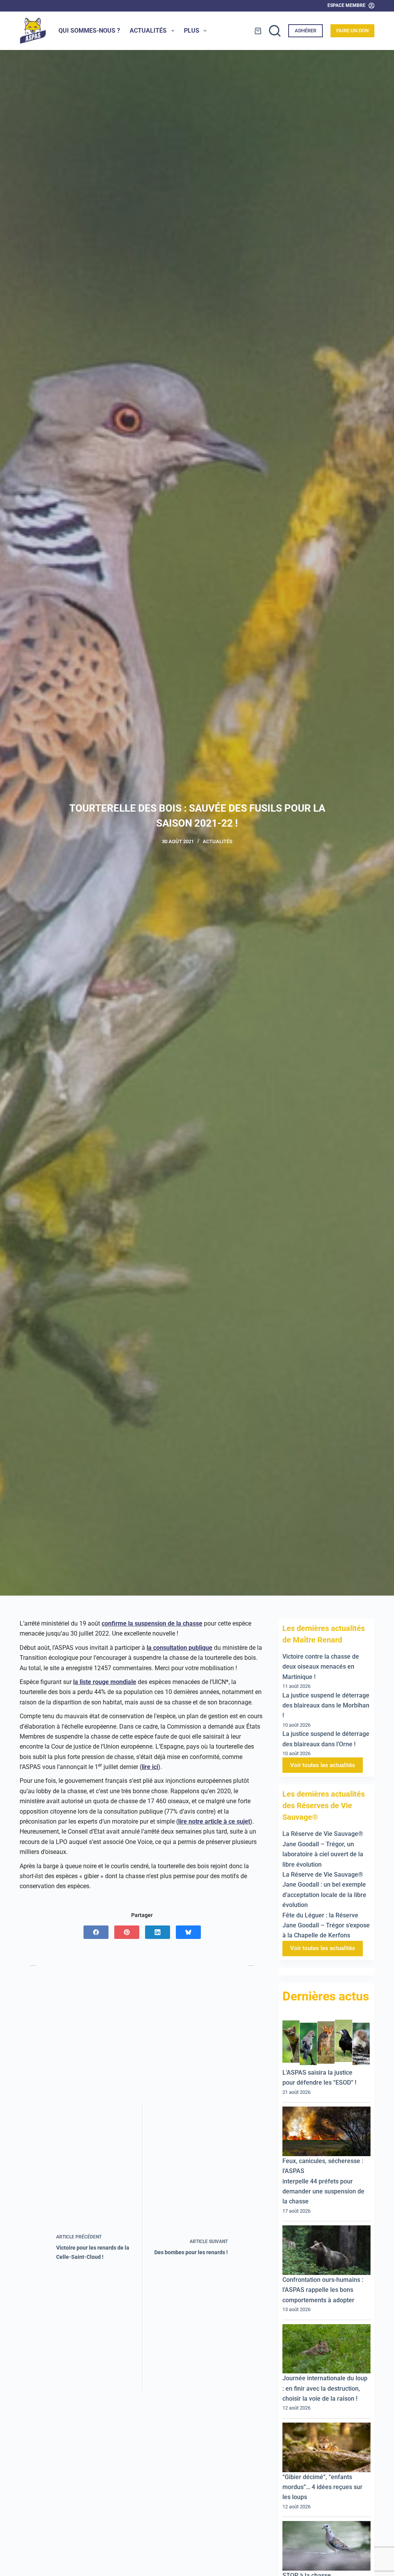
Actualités (148, 31)
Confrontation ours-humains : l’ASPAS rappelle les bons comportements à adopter (323, 2290)
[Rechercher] (275, 31)
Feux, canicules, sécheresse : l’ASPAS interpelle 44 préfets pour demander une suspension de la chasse (323, 2181)
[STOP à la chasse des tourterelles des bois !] (326, 2546)
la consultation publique (179, 1648)
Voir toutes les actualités (323, 1765)
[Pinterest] (127, 1932)
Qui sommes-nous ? (89, 31)
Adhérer (306, 31)
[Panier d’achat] (258, 31)
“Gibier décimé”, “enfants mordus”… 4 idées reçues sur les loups (322, 2487)
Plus (192, 31)
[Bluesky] (188, 1932)
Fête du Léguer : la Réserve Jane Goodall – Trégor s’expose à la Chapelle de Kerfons (326, 1925)
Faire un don (352, 31)
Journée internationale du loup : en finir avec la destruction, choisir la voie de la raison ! (325, 2388)
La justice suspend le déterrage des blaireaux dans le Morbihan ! (326, 1706)
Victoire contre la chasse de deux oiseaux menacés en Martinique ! (321, 1667)
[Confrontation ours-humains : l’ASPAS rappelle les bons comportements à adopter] (326, 2250)
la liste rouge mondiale (105, 1682)
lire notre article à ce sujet (214, 1821)
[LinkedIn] (158, 1932)
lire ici (150, 1767)
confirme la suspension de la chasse (152, 1623)
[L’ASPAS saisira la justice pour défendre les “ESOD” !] (326, 2043)
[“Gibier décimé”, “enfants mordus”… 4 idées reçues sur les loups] (326, 2447)
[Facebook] (96, 1932)
